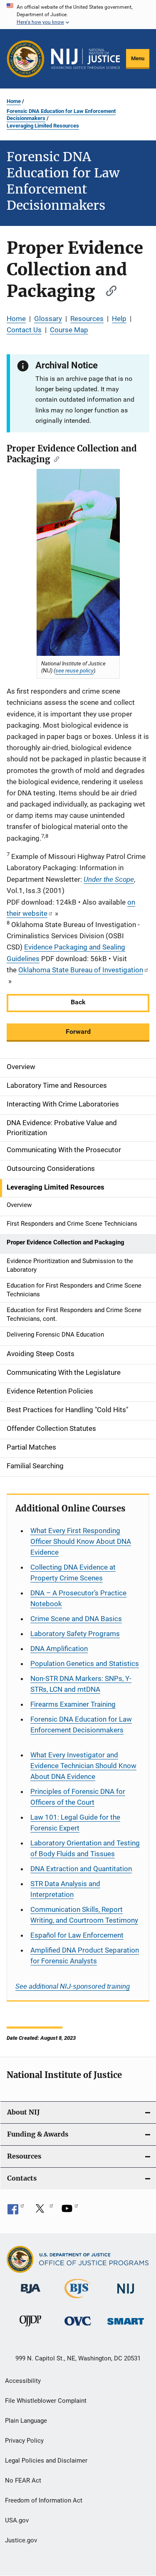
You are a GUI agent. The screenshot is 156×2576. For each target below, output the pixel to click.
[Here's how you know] (78, 15)
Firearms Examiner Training (73, 1704)
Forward (78, 1032)
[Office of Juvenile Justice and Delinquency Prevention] (30, 2328)
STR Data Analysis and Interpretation (65, 1889)
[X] (43, 2211)
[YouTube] (70, 2211)
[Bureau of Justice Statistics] (78, 2300)
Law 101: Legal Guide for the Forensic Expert (75, 1823)
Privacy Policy (24, 2441)
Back (78, 1002)
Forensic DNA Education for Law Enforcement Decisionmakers (61, 115)
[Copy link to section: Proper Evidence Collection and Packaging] (107, 290)
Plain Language (26, 2421)
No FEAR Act (23, 2480)
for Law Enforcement (77, 1935)
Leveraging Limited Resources (43, 126)
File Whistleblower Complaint (46, 2401)
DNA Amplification (59, 1649)
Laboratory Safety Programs (75, 1634)
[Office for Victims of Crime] (78, 2327)
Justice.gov (21, 2540)
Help (119, 319)
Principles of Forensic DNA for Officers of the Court (78, 1797)
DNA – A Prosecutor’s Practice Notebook (78, 1598)
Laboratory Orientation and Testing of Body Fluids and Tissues (85, 1848)
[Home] (85, 59)
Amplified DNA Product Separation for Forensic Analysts (85, 1955)
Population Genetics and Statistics (85, 1663)
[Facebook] (16, 2211)
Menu (138, 58)
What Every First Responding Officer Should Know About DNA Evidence (81, 1541)
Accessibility (23, 2381)
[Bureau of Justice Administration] (31, 2295)
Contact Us (24, 330)
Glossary (48, 319)
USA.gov (17, 2520)
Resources (87, 319)
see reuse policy (74, 670)
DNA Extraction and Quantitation (81, 1869)
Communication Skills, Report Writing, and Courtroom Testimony (84, 1915)
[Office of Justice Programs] (26, 59)
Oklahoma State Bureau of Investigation (81, 970)
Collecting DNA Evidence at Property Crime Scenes (73, 1573)
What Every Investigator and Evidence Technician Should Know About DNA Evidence (83, 1766)
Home (14, 101)
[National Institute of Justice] (126, 2295)
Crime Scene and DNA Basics (76, 1619)
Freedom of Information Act (44, 2500)
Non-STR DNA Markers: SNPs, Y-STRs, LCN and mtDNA (81, 1684)
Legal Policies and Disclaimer (46, 2461)
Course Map (69, 330)
